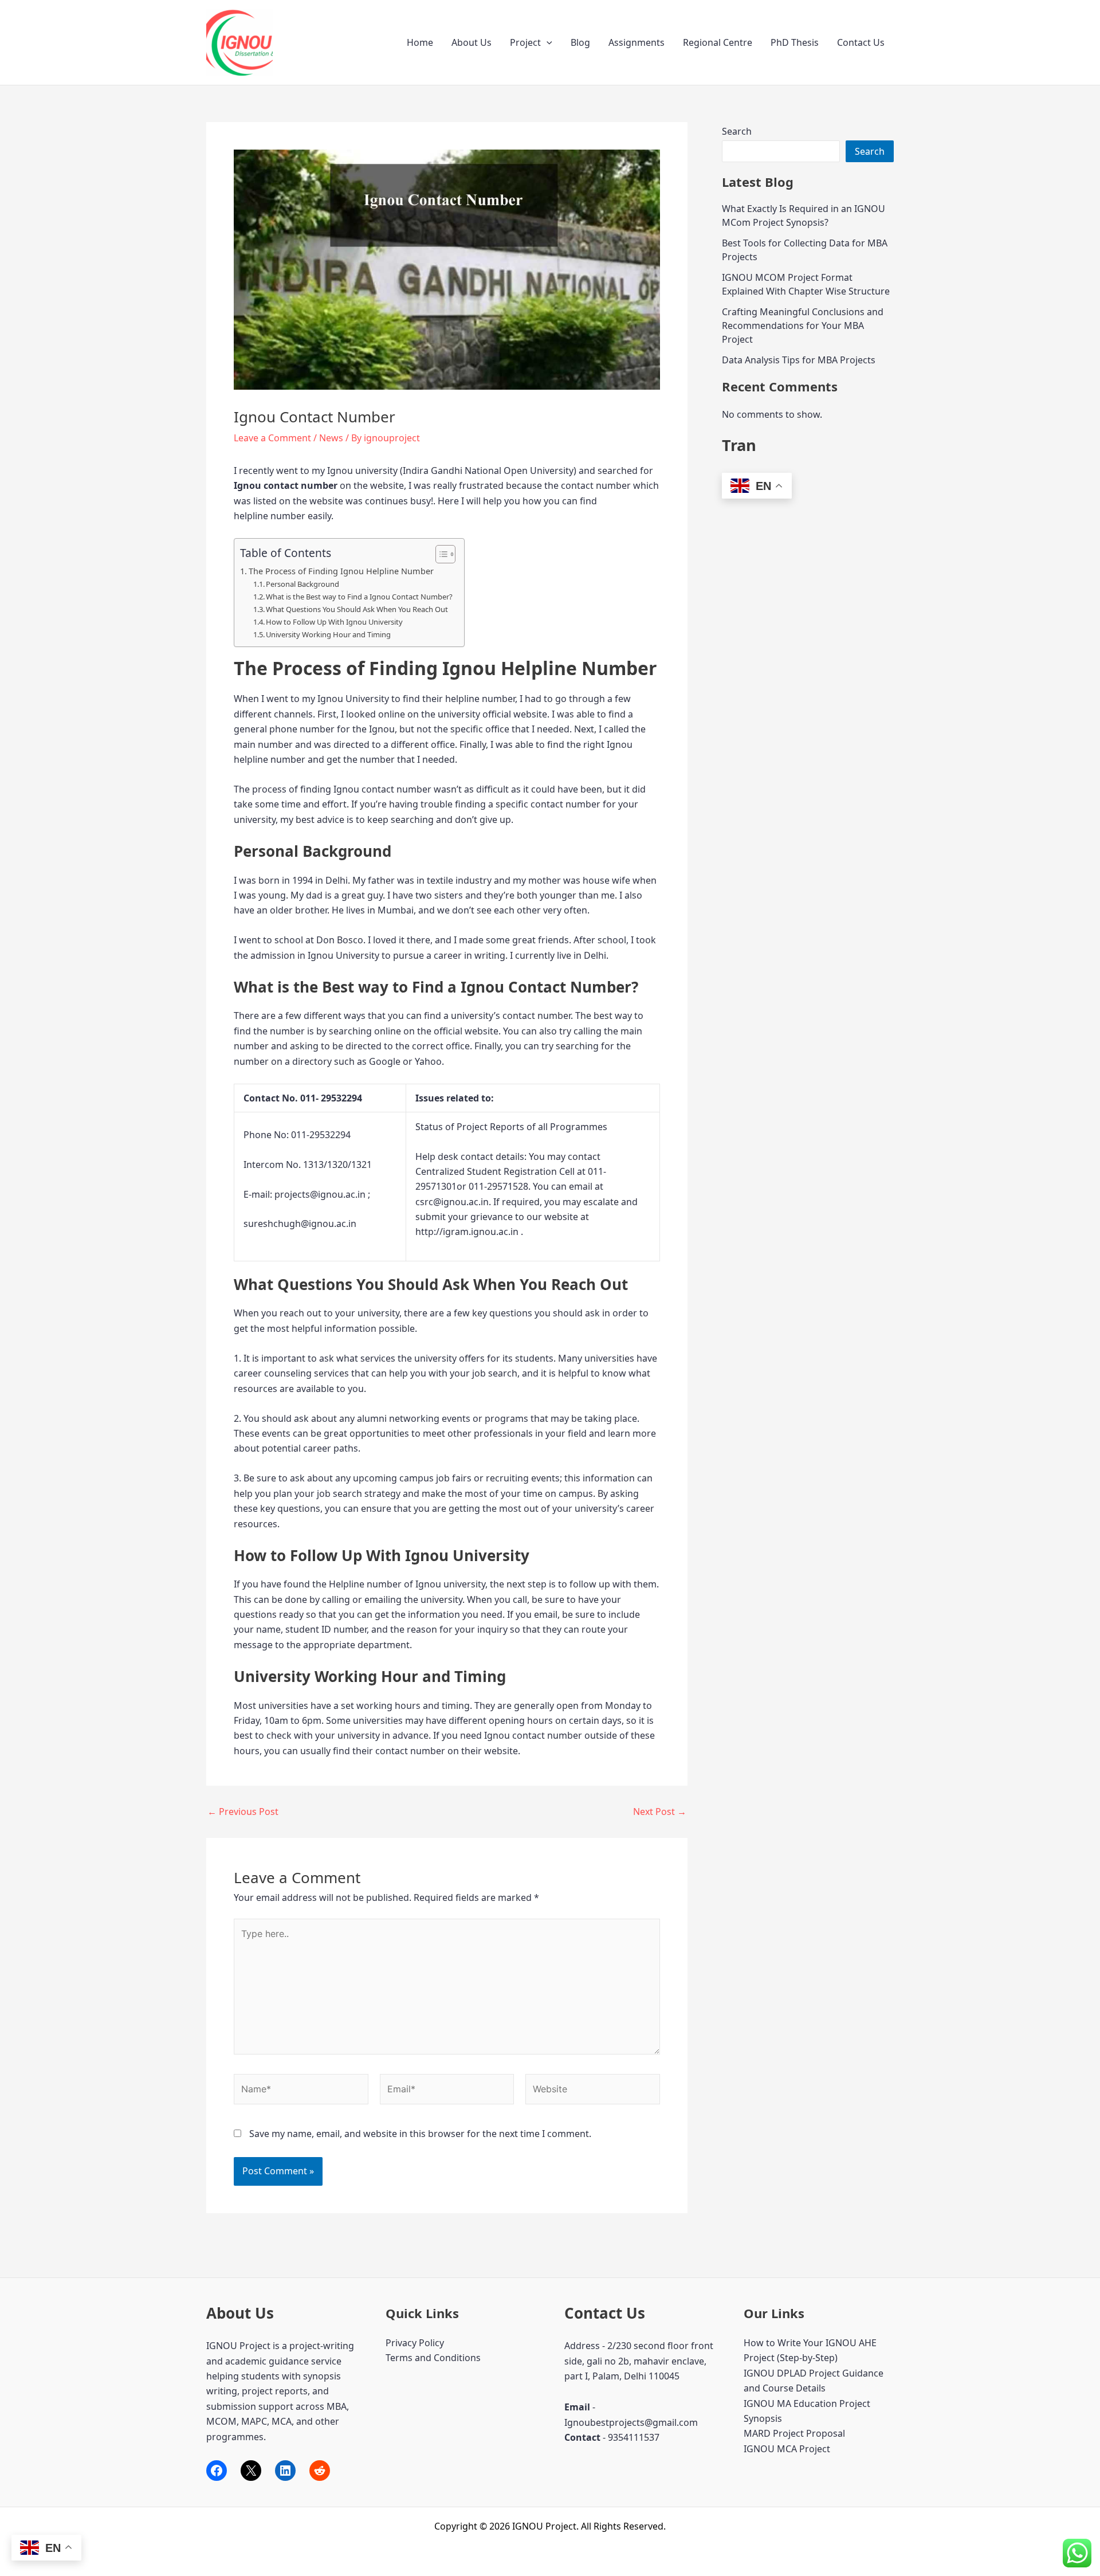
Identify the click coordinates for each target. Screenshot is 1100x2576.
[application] (547, 42)
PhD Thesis (795, 42)
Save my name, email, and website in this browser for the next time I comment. (420, 2134)
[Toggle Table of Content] (440, 554)
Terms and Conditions (433, 2358)
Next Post (660, 1812)
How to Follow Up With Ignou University (334, 622)
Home (420, 42)
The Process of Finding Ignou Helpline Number (341, 571)
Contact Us (861, 42)
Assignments (637, 42)
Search (737, 131)
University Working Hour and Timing (328, 634)
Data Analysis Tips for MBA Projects (799, 360)
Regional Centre (718, 42)
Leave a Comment (272, 438)
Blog (580, 42)
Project (525, 42)
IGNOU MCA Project (787, 2449)
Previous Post (243, 1812)
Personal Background (302, 584)
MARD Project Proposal (794, 2433)
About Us (472, 42)
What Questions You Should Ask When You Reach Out (357, 609)
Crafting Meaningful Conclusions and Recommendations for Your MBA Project (803, 326)
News (331, 438)
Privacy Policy (415, 2343)
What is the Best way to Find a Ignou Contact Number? (359, 597)
